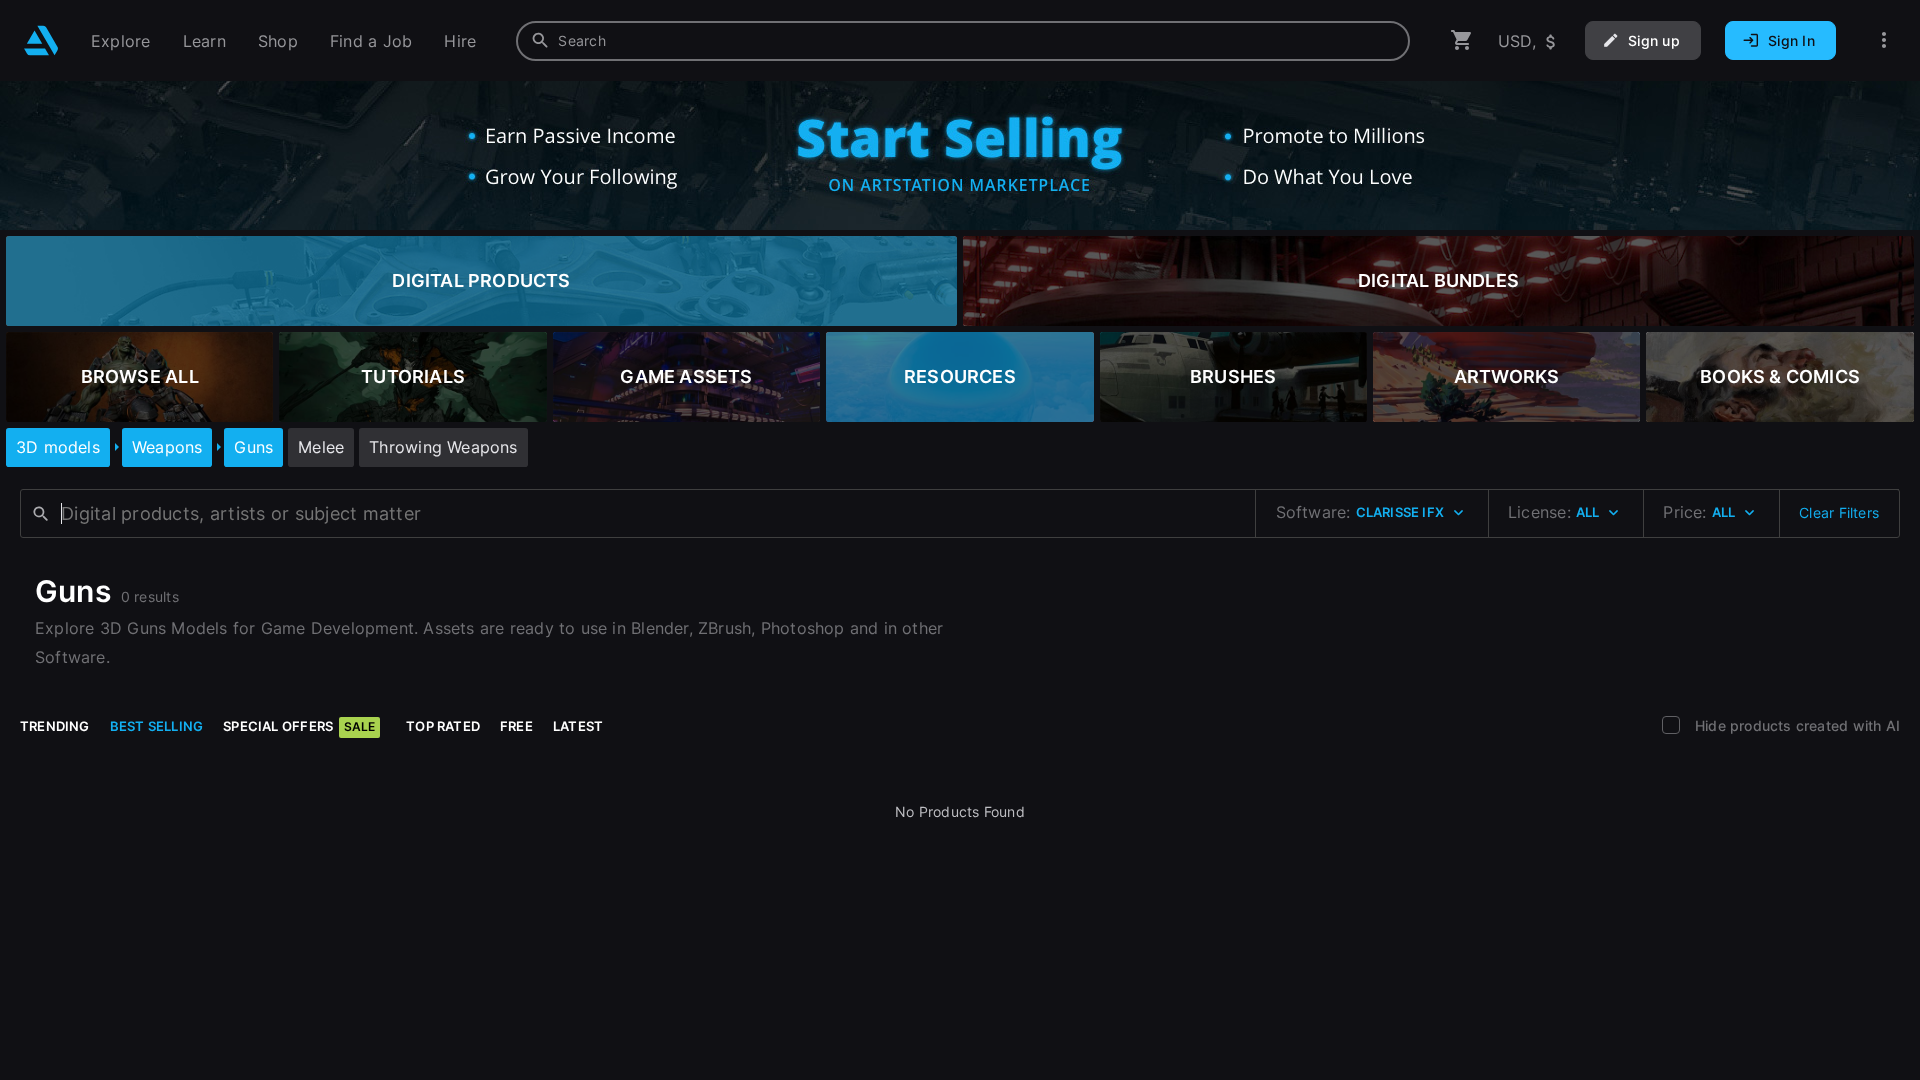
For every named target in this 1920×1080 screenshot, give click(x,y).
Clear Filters (1839, 512)
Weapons (167, 447)
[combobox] (963, 41)
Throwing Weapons (443, 447)
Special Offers (299, 726)
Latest (578, 726)
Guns (253, 447)
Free (516, 726)
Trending (55, 726)
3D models (58, 447)
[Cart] (1462, 40)
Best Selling (157, 726)
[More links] (1884, 40)
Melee (321, 447)
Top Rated (443, 726)
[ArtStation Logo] (41, 40)
